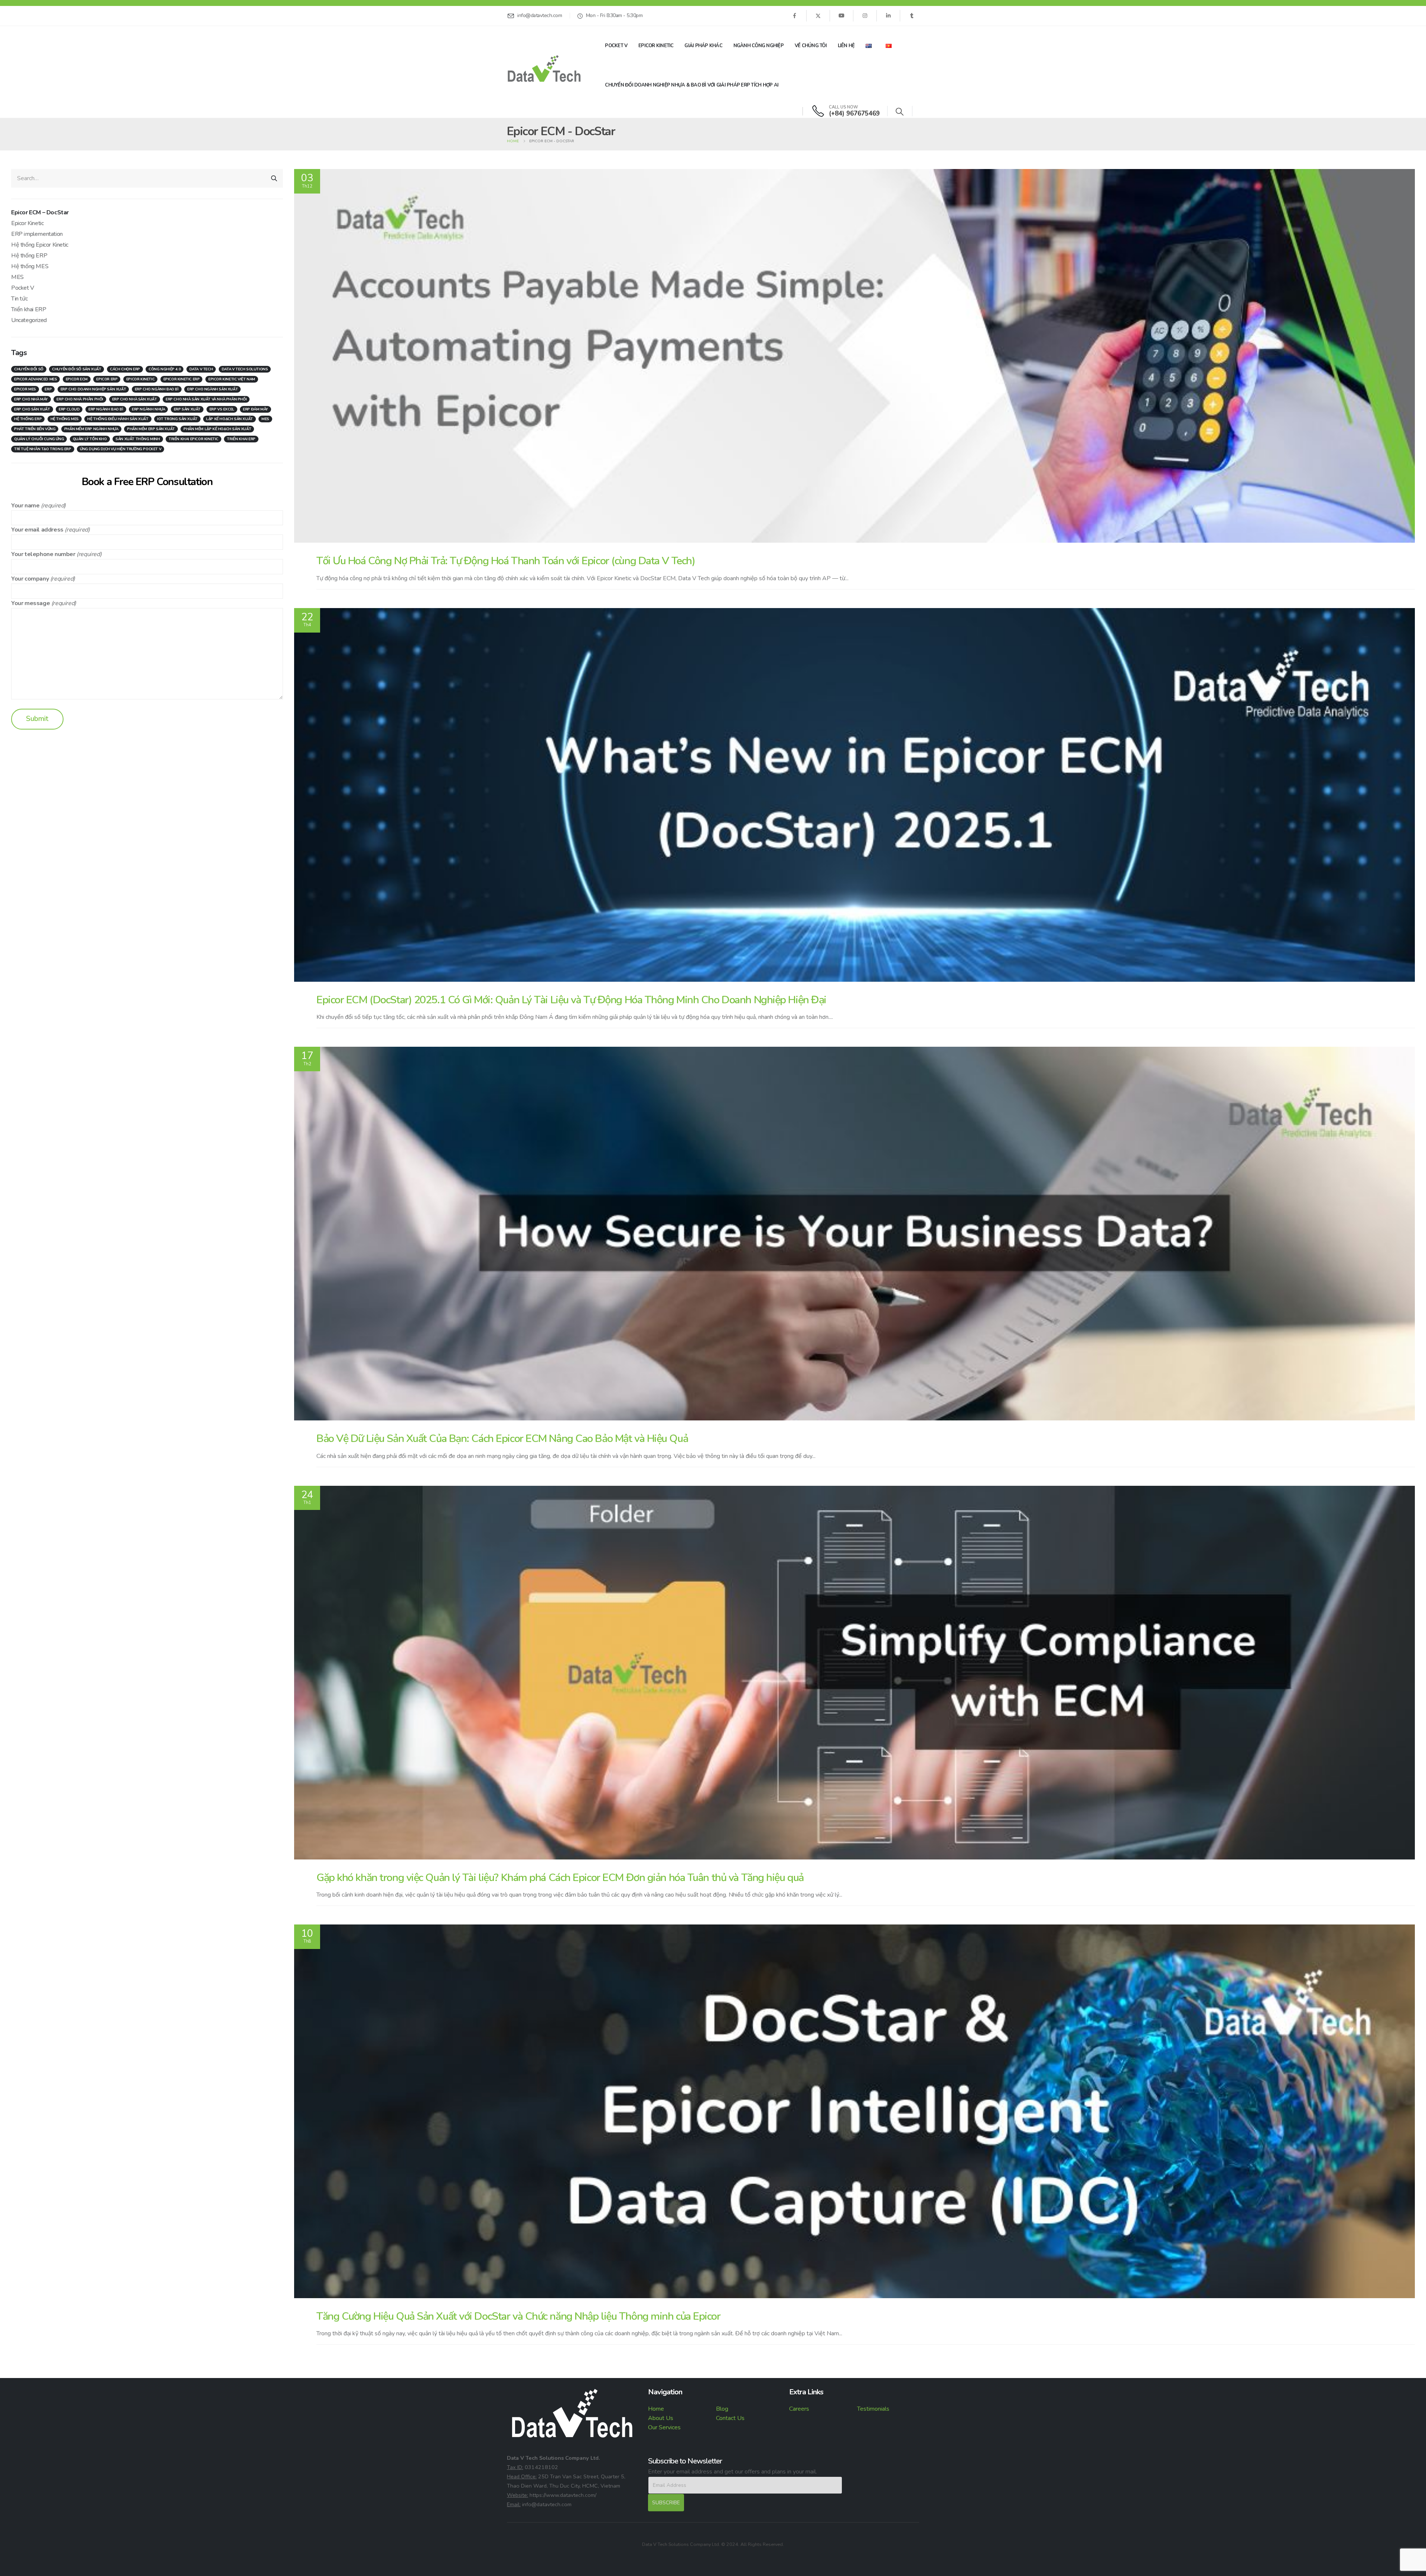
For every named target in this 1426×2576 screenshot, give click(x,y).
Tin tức (19, 299)
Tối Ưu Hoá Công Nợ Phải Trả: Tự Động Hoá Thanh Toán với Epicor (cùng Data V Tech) (506, 561)
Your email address (37, 530)
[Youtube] (841, 16)
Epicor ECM (77, 379)
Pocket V (616, 46)
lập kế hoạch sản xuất (229, 419)
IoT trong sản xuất (177, 419)
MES (17, 277)
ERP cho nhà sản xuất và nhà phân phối (206, 399)
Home (656, 2409)
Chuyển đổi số (29, 369)
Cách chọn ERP (125, 369)
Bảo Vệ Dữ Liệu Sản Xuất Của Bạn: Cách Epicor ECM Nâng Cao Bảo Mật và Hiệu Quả (502, 1438)
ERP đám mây (255, 409)
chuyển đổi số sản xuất (76, 369)
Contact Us (730, 2418)
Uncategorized (29, 320)
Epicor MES (25, 389)
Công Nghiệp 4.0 (165, 369)
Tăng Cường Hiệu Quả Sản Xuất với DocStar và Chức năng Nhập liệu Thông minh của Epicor (518, 2316)
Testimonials (873, 2409)
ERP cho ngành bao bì (157, 389)
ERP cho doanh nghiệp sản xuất (93, 389)
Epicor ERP (107, 379)
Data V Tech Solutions (245, 369)
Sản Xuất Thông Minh (138, 439)
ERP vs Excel (222, 409)
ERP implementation (37, 234)
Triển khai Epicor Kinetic (193, 439)
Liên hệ (846, 46)
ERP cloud (69, 409)
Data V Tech (201, 369)
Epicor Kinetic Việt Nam (232, 379)
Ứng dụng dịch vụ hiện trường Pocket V (121, 449)
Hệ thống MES (30, 266)
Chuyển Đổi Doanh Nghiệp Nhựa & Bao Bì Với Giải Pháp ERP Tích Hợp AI (692, 85)
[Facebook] (794, 16)
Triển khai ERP (29, 309)
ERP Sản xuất (187, 409)
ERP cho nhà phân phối (80, 399)
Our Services (664, 2427)
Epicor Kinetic (656, 46)
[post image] (854, 356)
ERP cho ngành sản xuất (212, 389)
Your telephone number (43, 554)
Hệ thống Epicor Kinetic (40, 245)
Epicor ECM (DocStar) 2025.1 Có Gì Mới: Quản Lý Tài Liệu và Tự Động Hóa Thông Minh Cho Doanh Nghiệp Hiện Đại (571, 1000)
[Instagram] (865, 16)
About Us (661, 2418)
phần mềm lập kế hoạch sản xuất (217, 429)
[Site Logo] (544, 68)
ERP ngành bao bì (106, 409)
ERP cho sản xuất (32, 409)
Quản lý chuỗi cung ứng (39, 439)
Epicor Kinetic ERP (182, 379)
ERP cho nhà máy (31, 399)
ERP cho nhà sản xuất (135, 399)
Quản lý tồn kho (90, 439)
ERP (48, 389)
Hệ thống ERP (29, 256)
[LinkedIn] (888, 16)
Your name (25, 506)
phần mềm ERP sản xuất (151, 429)
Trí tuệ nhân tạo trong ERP (43, 449)
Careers (799, 2409)
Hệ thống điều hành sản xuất (118, 419)
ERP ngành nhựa (148, 409)
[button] (900, 112)
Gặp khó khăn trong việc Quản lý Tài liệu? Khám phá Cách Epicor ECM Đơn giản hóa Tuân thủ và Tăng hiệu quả (560, 1877)
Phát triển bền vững (35, 429)
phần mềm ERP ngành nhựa (91, 429)
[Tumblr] (912, 16)
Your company (30, 579)
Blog (722, 2409)
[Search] (274, 178)
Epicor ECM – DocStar (40, 212)
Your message (30, 603)
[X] (818, 16)
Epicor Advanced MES (35, 379)
